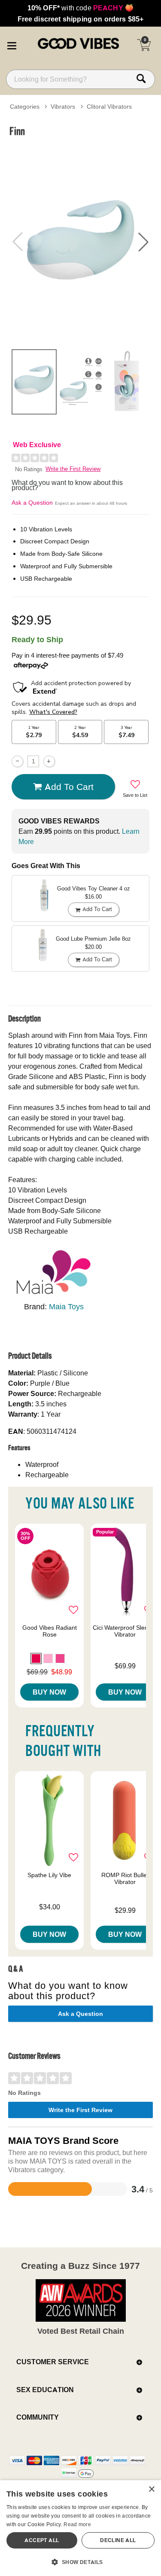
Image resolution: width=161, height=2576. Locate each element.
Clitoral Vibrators (109, 107)
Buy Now (49, 1692)
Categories (25, 107)
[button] (12, 44)
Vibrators (63, 107)
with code (80, 8)
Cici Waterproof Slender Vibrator (125, 1631)
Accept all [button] (42, 2540)
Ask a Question (32, 503)
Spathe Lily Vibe (49, 1875)
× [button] (151, 2489)
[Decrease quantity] (17, 761)
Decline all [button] (118, 2540)
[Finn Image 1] (80, 242)
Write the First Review (73, 469)
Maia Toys (66, 1306)
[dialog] (80, 2528)
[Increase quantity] (49, 761)
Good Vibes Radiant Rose (50, 1631)
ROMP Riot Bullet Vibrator (125, 1878)
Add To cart (69, 787)
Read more (77, 2524)
